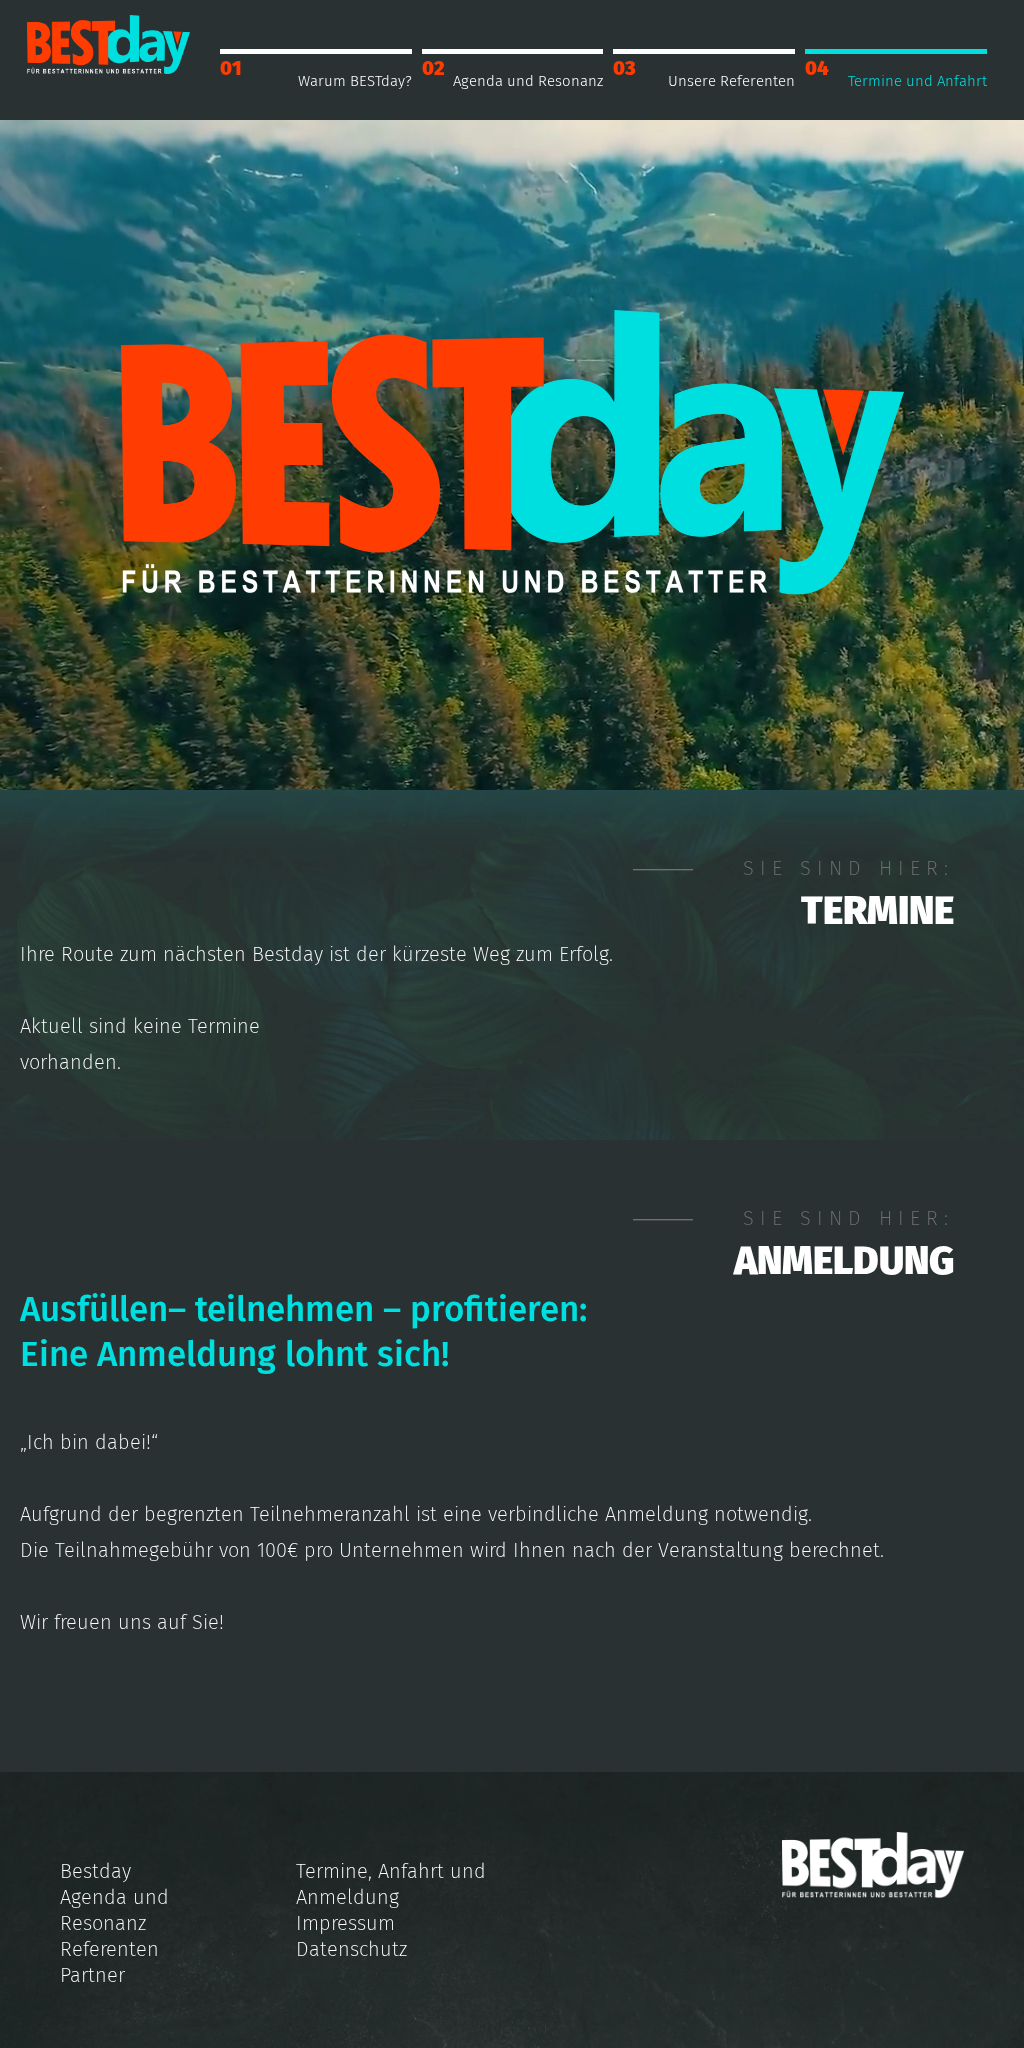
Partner (92, 1975)
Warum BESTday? (355, 81)
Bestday (95, 1871)
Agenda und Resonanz (528, 81)
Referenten (109, 1949)
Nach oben (905, 2015)
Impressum (345, 1923)
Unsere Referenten (731, 81)
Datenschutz (351, 1949)
